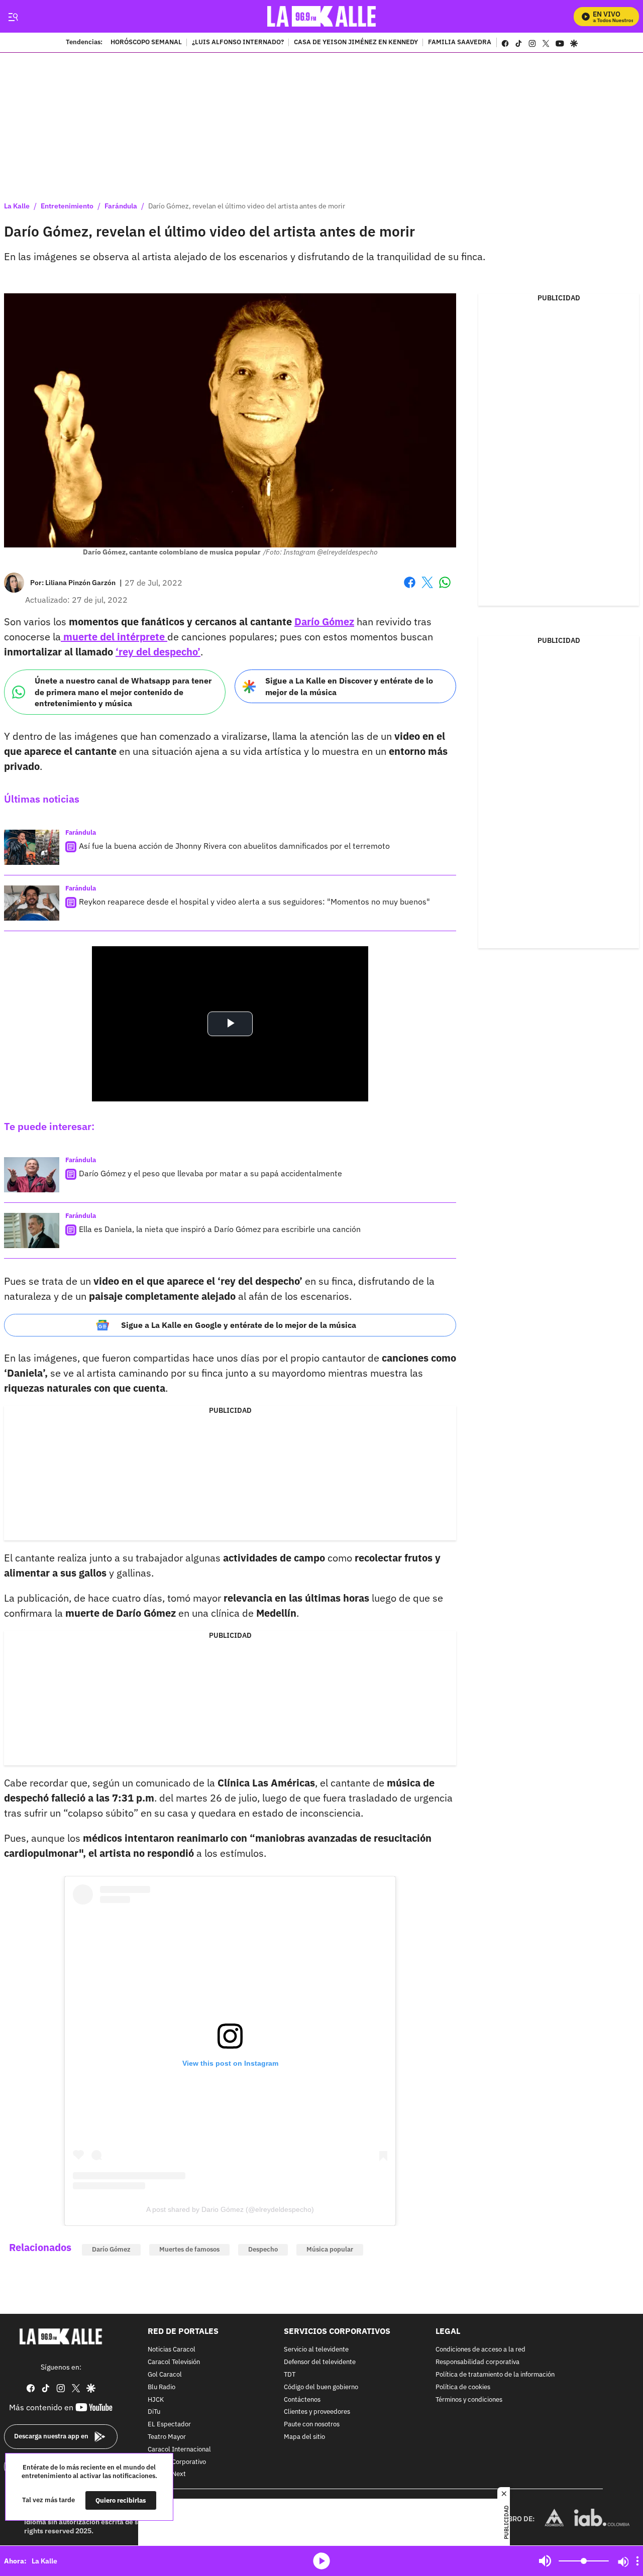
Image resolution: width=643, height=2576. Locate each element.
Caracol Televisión (174, 2362)
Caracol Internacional (179, 2450)
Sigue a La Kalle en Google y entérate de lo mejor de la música (239, 1325)
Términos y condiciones (469, 2400)
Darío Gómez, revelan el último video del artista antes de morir (247, 206)
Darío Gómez (111, 2249)
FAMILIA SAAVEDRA (460, 43)
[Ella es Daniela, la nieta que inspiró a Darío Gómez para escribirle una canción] (32, 1230)
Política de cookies (463, 2387)
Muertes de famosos (189, 2249)
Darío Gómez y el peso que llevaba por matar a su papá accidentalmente (210, 1173)
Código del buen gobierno (321, 2387)
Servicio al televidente (316, 2350)
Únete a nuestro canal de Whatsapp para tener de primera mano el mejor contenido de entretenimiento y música (123, 692)
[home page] (322, 16)
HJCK (156, 2400)
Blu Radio (162, 2387)
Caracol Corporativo (177, 2462)
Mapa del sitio (304, 2437)
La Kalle (17, 206)
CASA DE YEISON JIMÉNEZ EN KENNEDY (356, 43)
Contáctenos (302, 2400)
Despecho (263, 2249)
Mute (545, 2561)
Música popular (330, 2249)
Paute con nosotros (312, 2425)
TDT (290, 2375)
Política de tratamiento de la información (495, 2375)
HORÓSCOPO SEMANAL (146, 43)
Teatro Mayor (167, 2437)
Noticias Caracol (172, 2350)
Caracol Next (167, 2475)
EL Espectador (169, 2425)
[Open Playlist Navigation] (637, 2561)
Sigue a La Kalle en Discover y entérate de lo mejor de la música (349, 686)
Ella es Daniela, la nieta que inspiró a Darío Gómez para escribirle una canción (220, 1229)
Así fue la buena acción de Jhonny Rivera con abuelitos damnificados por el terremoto (234, 846)
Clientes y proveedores (317, 2413)
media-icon (321, 2561)
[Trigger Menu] (13, 17)
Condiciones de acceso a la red (480, 2350)
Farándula (121, 206)
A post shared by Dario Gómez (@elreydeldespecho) (230, 2209)
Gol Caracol (165, 2375)
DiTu (154, 2413)
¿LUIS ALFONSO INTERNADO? (238, 43)
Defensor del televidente (320, 2362)
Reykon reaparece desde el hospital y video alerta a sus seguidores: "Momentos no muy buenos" (254, 902)
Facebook (410, 588)
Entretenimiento (67, 206)
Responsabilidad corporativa (477, 2362)
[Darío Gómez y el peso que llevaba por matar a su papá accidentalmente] (32, 1175)
